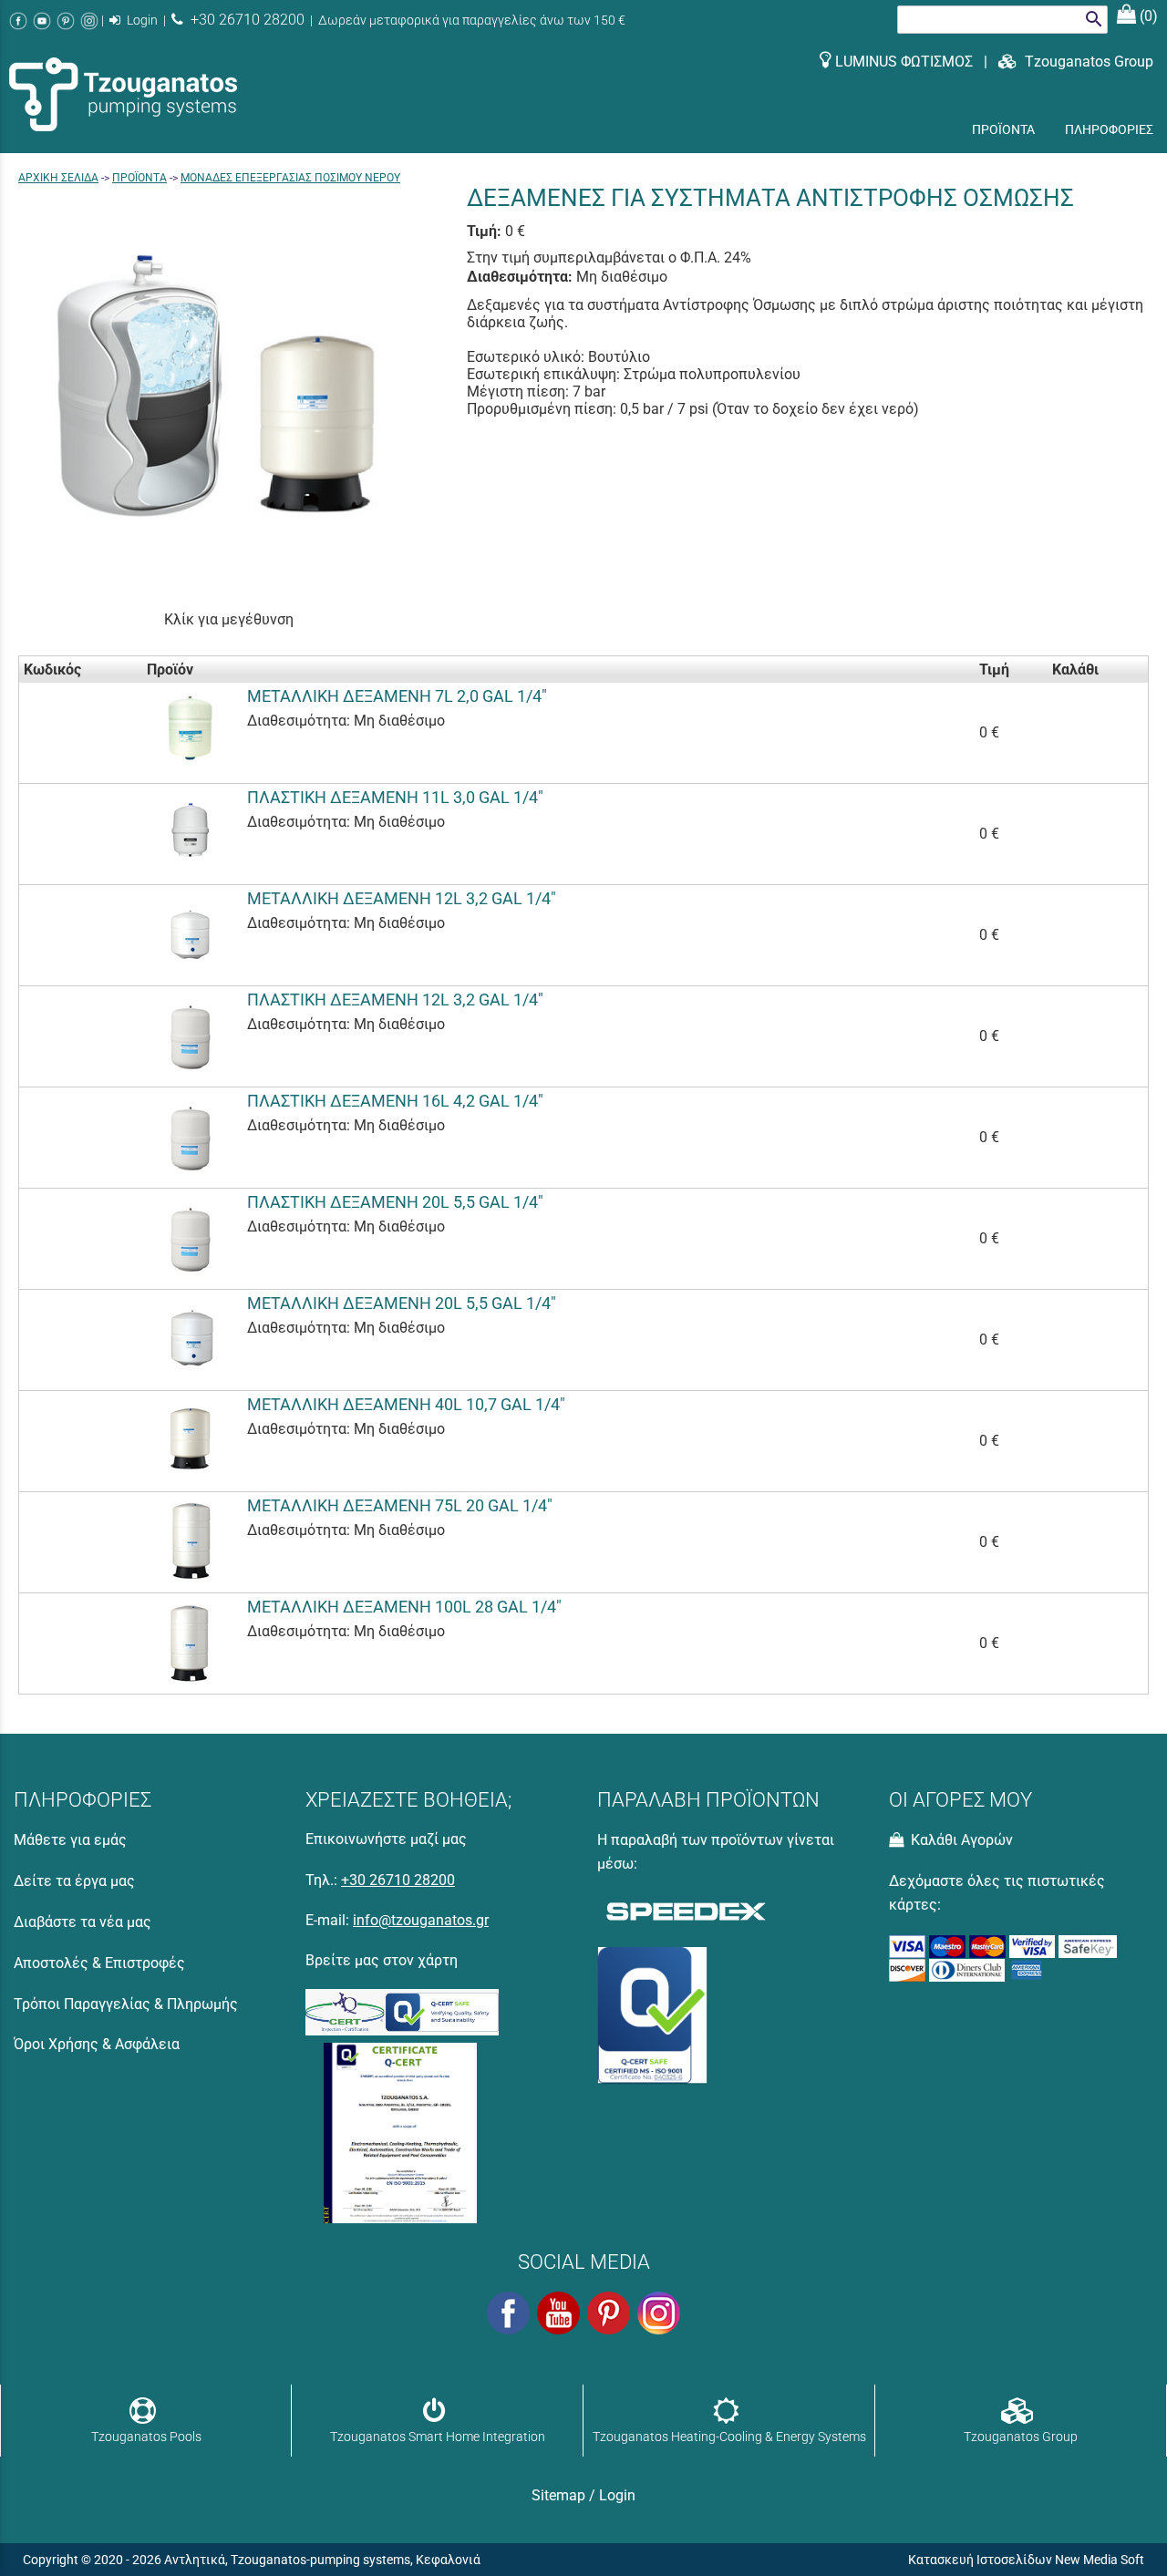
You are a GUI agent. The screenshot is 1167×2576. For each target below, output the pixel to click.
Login (141, 21)
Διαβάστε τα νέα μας (83, 1922)
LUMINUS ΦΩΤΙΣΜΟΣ (904, 62)
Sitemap (558, 2495)
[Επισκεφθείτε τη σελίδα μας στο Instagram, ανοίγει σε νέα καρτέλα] (89, 21)
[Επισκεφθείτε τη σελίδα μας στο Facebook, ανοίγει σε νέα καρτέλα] (18, 21)
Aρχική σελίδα (58, 178)
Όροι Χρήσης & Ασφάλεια (97, 2044)
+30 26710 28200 (244, 20)
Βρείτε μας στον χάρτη (382, 1960)
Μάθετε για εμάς (70, 1840)
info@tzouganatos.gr (421, 1920)
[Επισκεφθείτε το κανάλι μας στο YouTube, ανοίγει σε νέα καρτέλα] (42, 21)
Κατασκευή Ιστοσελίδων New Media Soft (1026, 2560)
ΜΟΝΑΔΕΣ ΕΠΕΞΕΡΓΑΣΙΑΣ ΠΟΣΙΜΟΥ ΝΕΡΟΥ (290, 178)
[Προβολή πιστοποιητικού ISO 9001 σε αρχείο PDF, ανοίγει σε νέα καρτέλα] (400, 2129)
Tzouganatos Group (1085, 62)
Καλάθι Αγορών (960, 1840)
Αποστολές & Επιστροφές (99, 1963)
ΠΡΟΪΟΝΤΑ (139, 178)
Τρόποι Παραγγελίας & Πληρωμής (126, 2004)
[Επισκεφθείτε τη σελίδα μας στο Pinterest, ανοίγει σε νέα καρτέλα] (66, 21)
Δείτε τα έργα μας (74, 1881)
